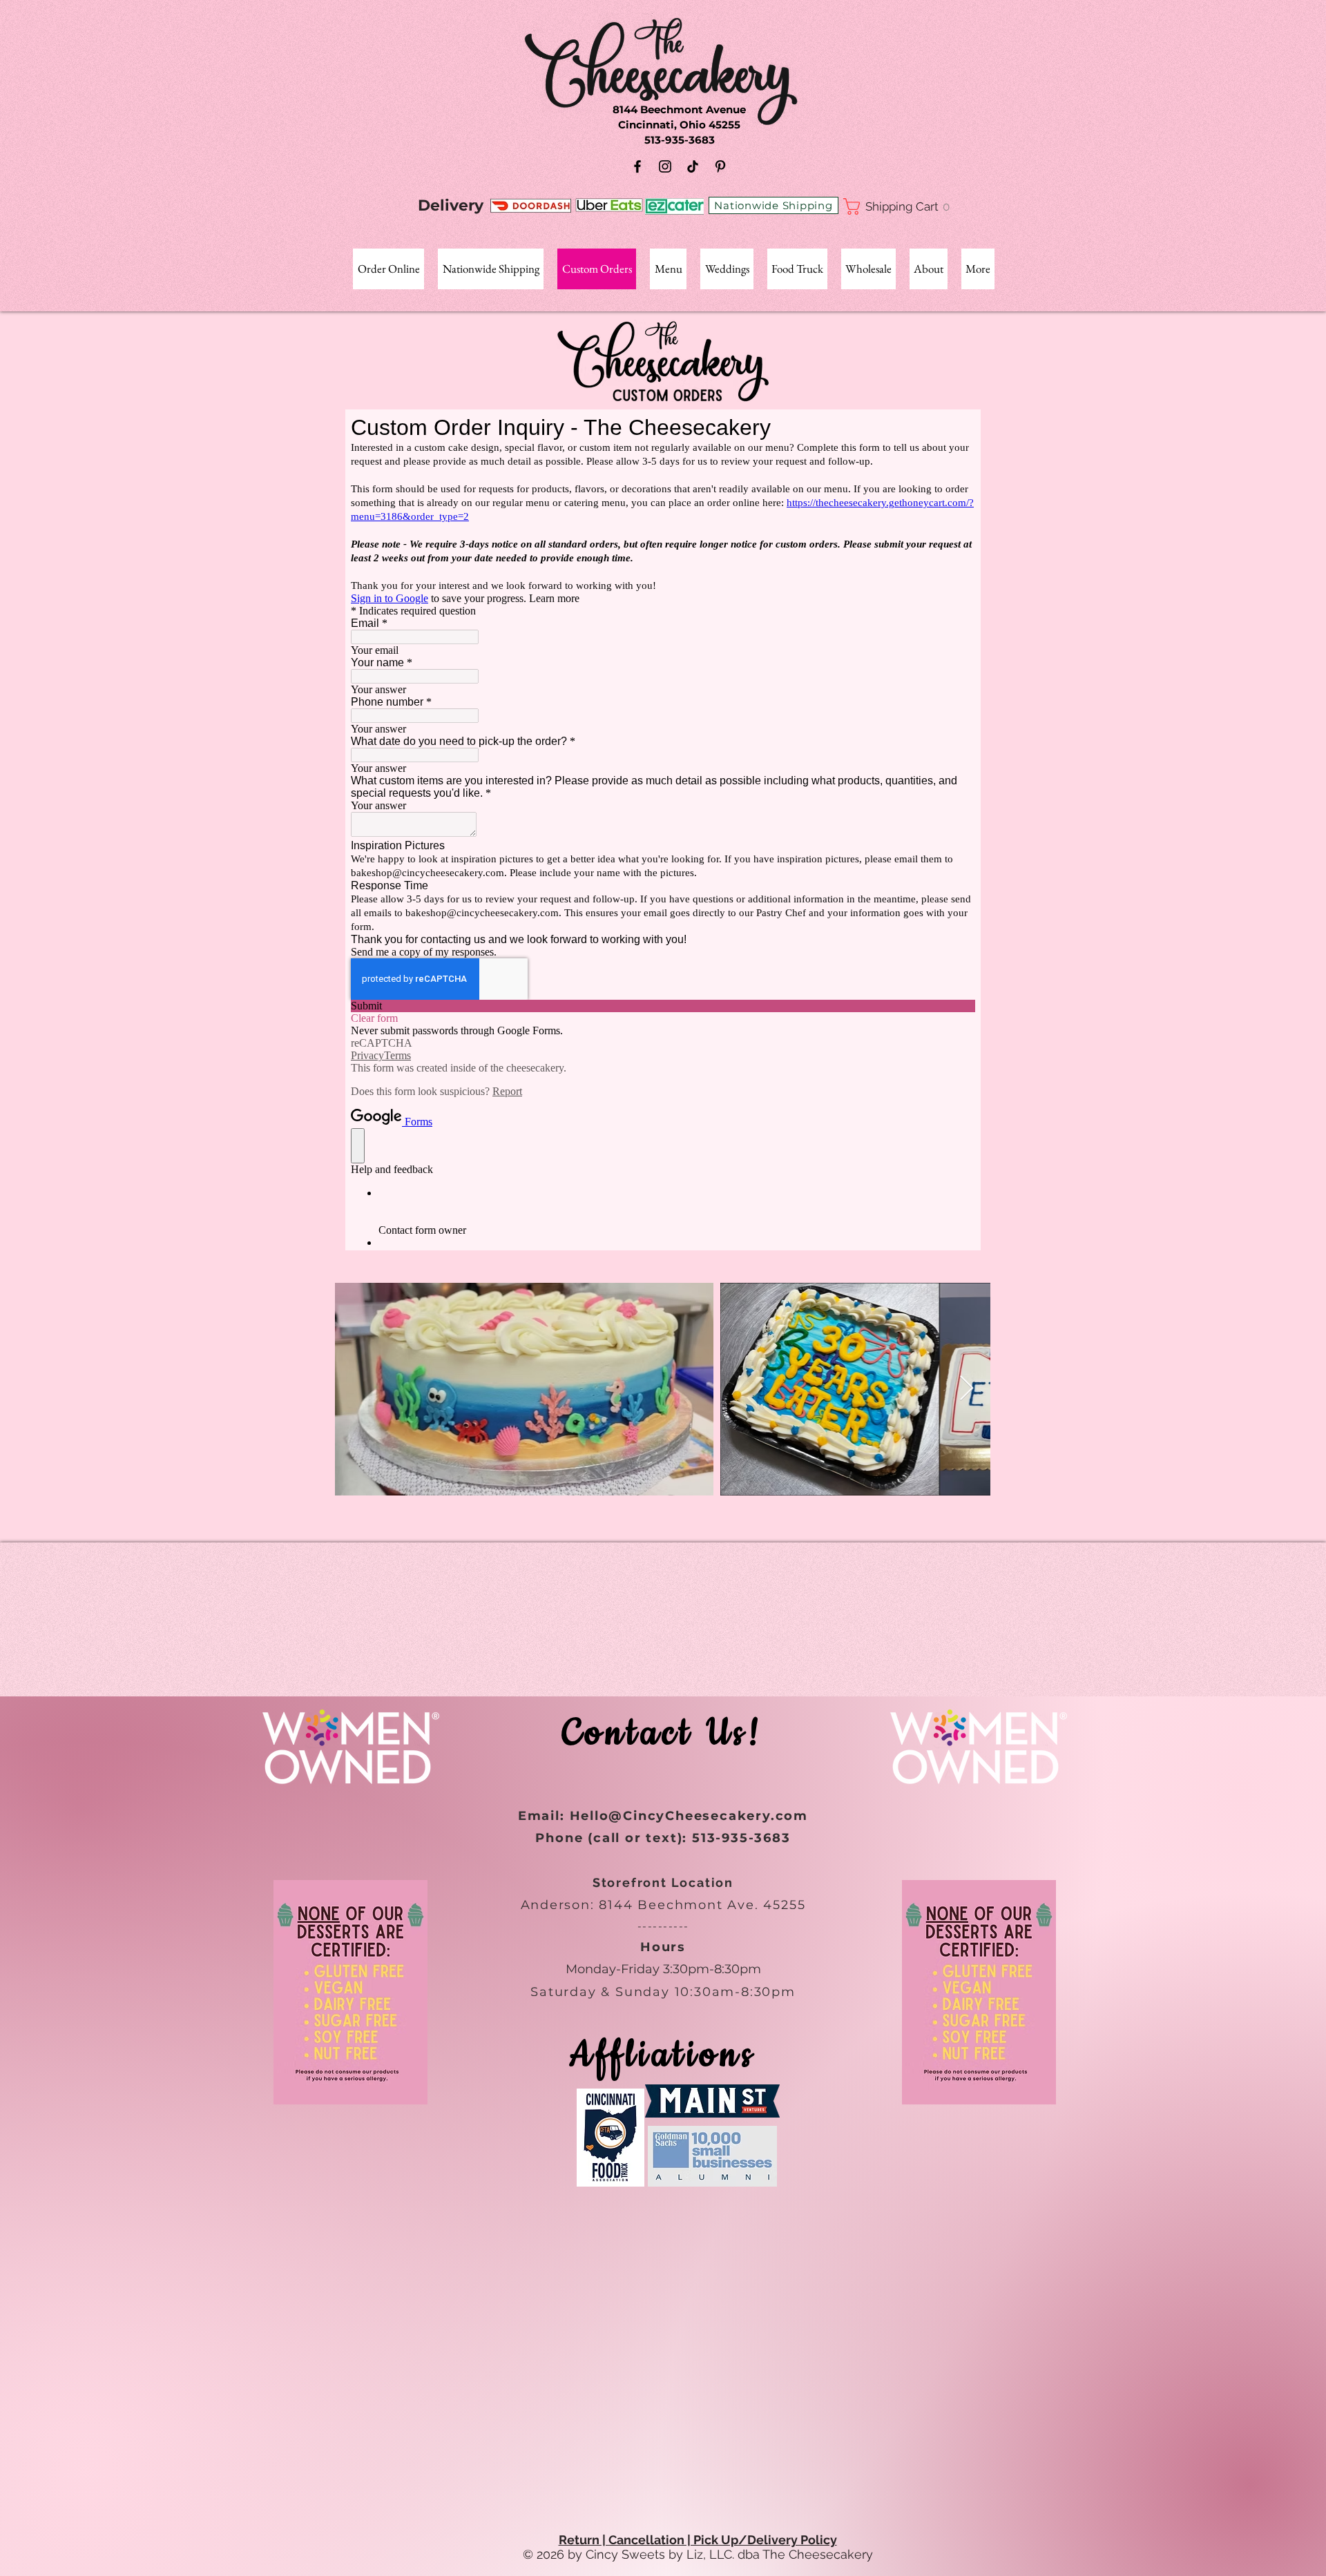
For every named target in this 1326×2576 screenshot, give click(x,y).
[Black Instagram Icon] (665, 166)
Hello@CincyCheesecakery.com (689, 1816)
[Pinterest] (720, 166)
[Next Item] (967, 1389)
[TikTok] (693, 166)
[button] (901, 206)
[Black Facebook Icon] (637, 166)
